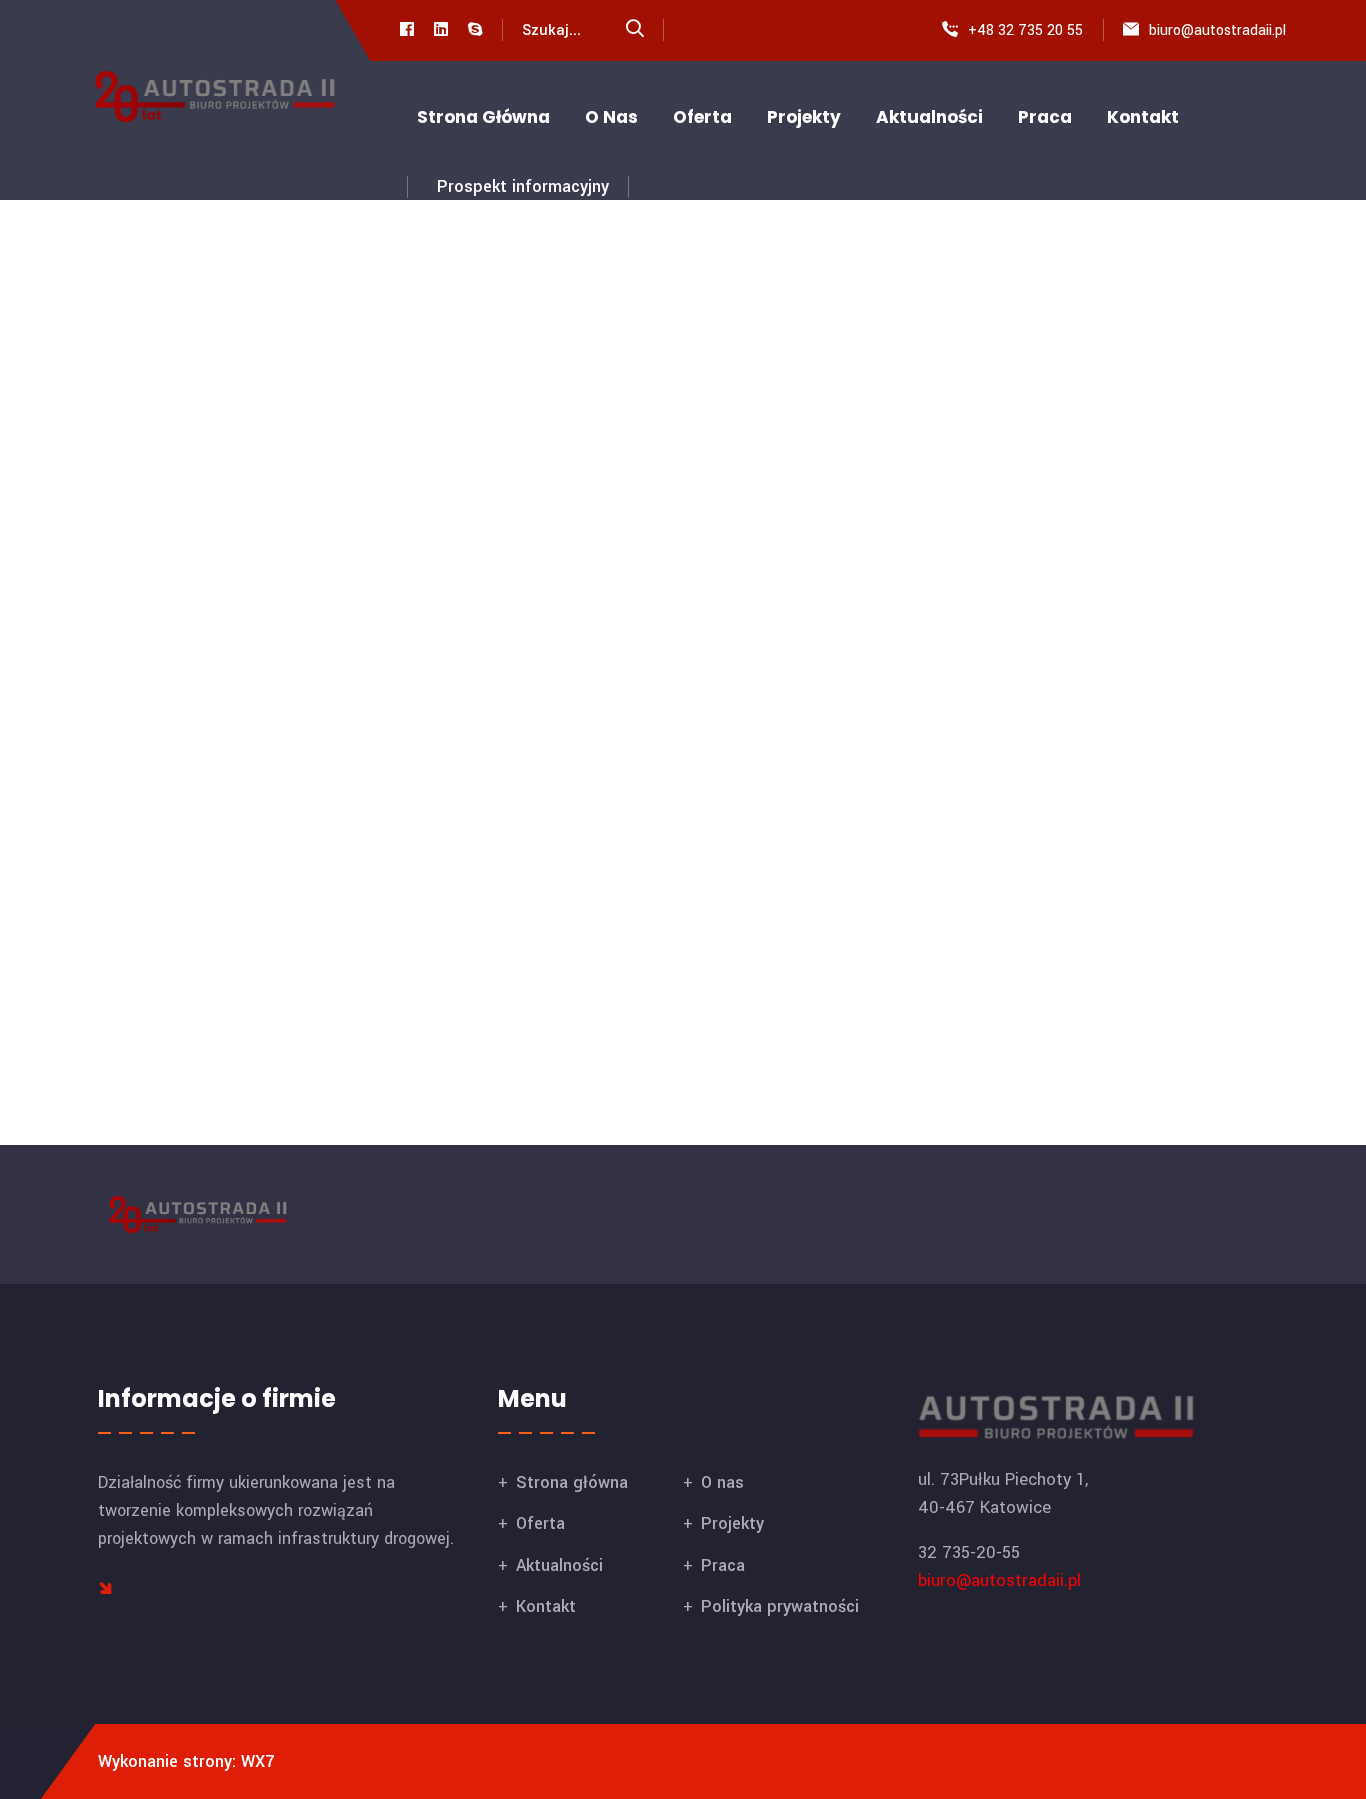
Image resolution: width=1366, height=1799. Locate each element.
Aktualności (929, 117)
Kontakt (1143, 117)
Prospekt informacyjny (523, 186)
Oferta (702, 117)
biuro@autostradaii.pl (1217, 30)
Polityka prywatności (780, 1606)
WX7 (257, 1761)
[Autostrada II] (215, 95)
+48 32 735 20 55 (1025, 30)
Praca (1045, 117)
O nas (611, 117)
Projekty (804, 117)
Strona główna (483, 117)
